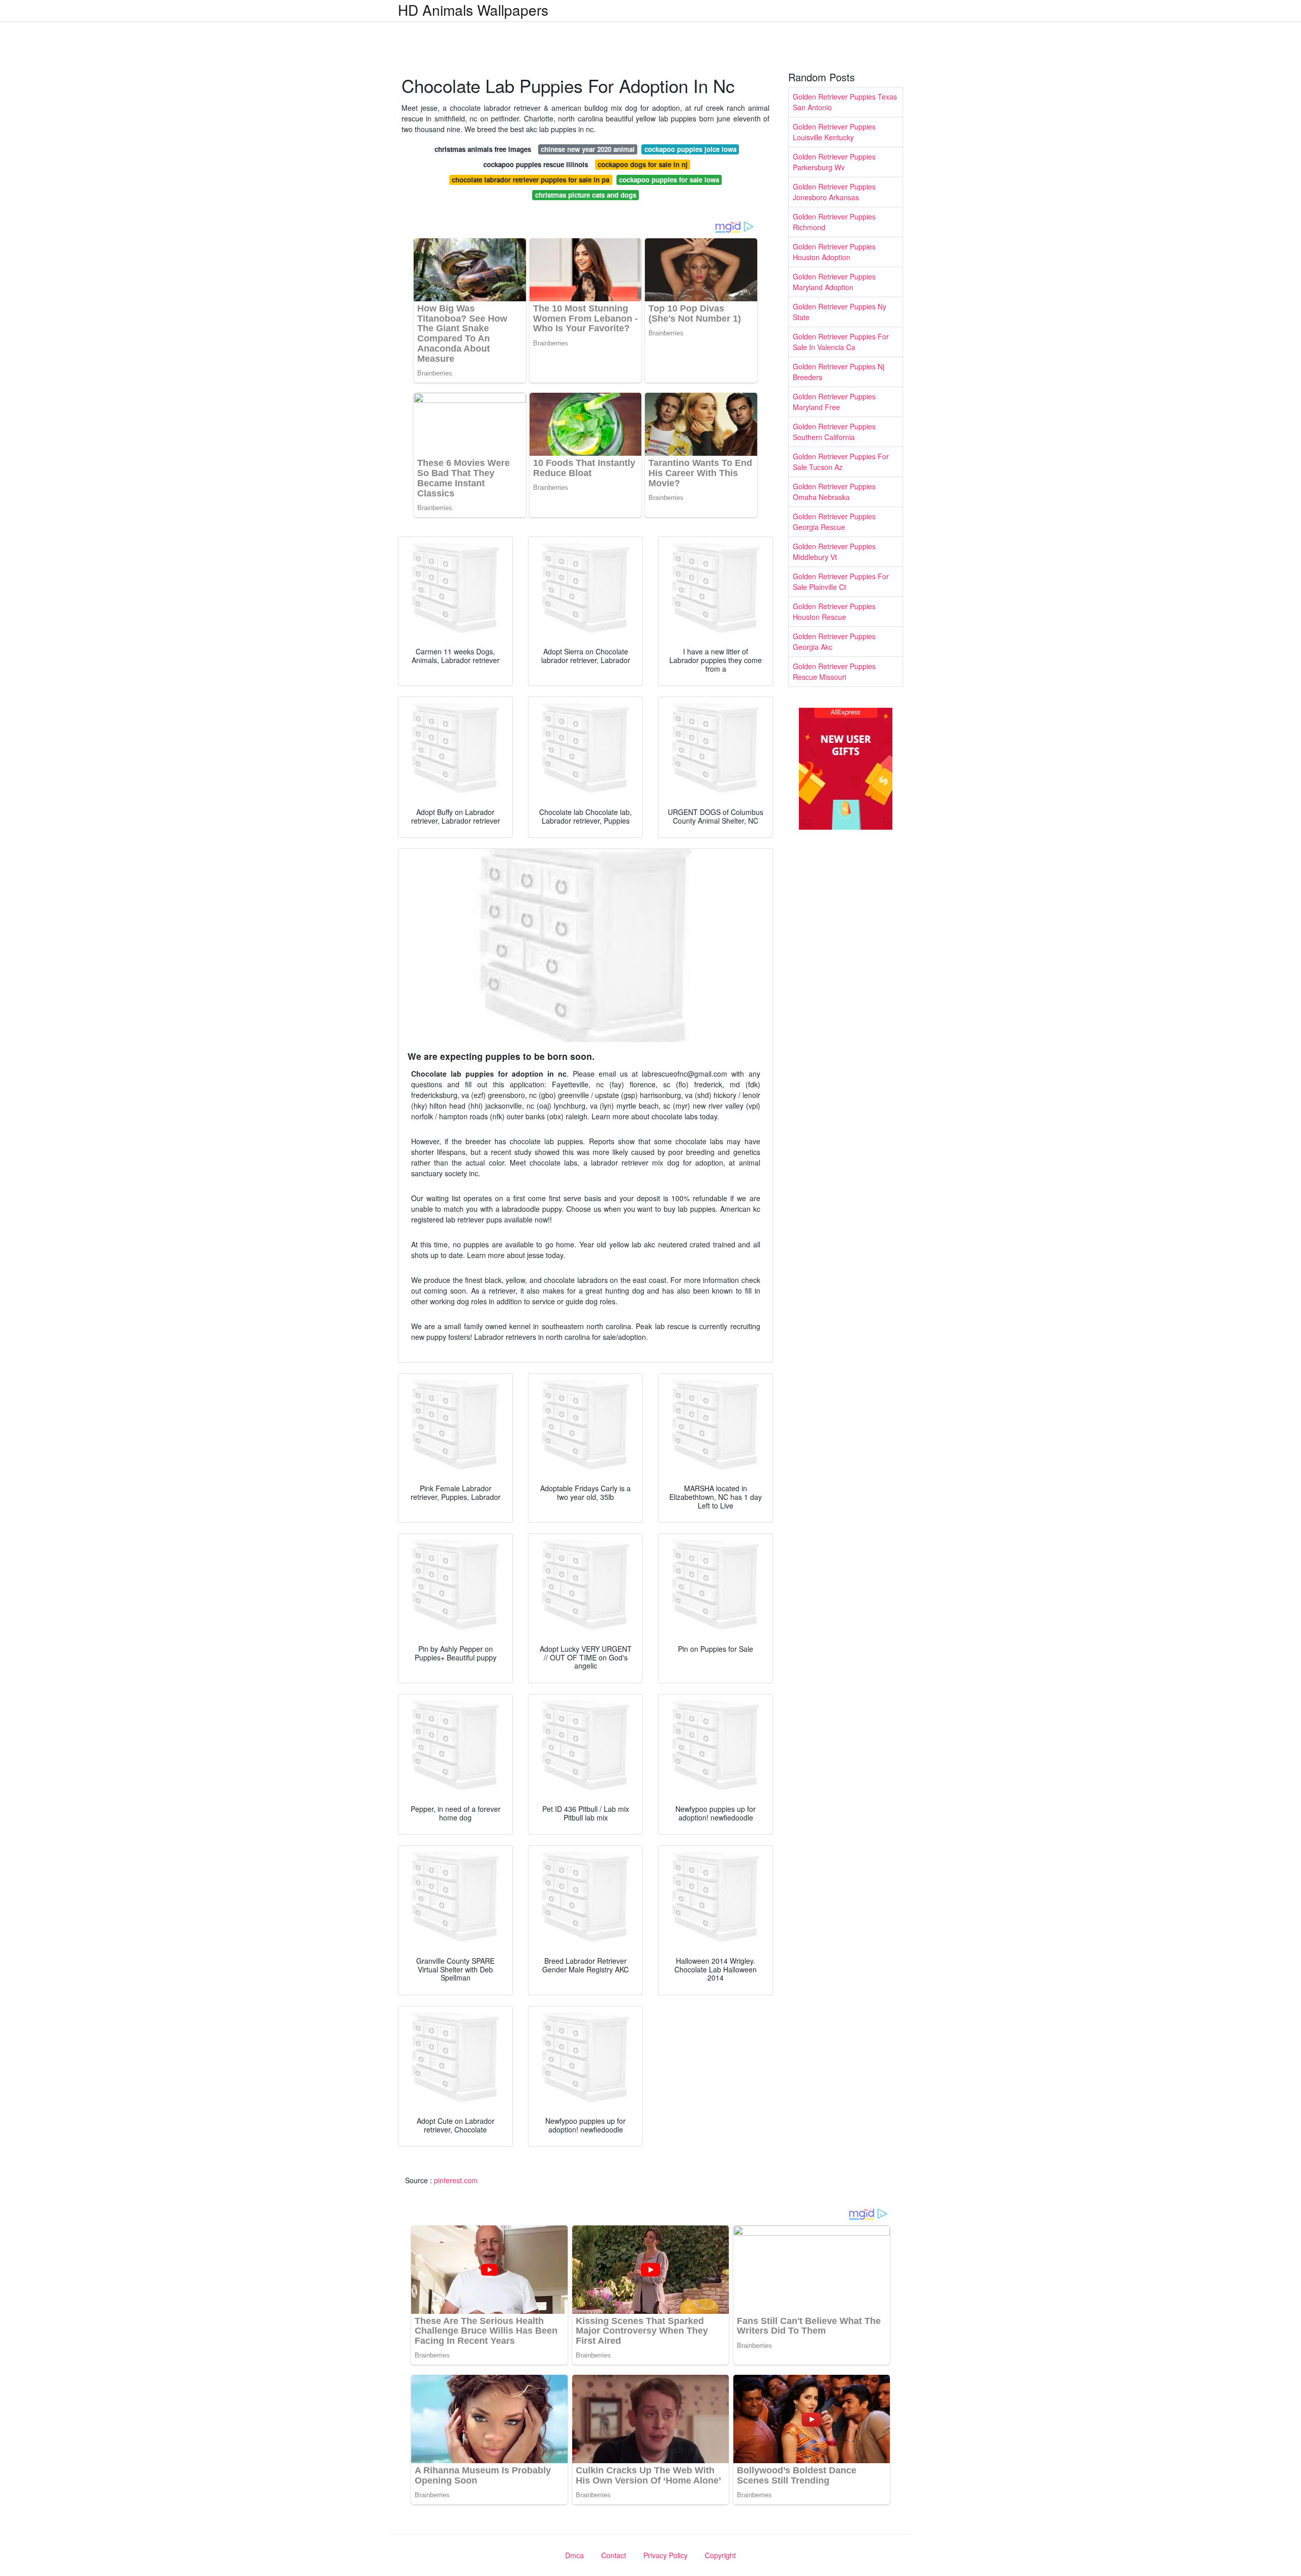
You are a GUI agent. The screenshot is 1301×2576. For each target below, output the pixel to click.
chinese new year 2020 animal (588, 149)
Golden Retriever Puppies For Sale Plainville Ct (841, 582)
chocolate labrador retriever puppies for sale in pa (531, 180)
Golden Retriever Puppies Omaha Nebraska (834, 492)
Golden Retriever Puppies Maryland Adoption (834, 282)
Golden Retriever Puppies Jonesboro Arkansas (834, 192)
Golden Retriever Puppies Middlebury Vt (834, 552)
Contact (614, 2555)
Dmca (575, 2555)
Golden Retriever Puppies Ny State (840, 312)
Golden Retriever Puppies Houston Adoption (834, 252)
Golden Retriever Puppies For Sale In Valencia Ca (841, 342)
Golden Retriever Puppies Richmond (834, 222)
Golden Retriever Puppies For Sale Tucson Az (841, 462)
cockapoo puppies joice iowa (690, 149)
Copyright (720, 2555)
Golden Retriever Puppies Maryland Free (834, 402)
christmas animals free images (483, 149)
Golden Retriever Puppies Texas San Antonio (845, 102)
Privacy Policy (665, 2555)
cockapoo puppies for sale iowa (669, 180)
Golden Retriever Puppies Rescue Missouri (834, 671)
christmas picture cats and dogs (586, 195)
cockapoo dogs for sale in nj (643, 164)
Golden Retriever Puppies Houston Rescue (834, 611)
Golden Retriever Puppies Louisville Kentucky (834, 132)
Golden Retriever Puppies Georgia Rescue (834, 522)
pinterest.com (456, 2180)
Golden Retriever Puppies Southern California (834, 432)
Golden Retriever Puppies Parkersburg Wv (834, 162)
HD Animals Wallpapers (473, 10)
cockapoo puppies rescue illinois (536, 164)
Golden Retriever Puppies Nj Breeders (839, 372)
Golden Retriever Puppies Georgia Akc (834, 641)
